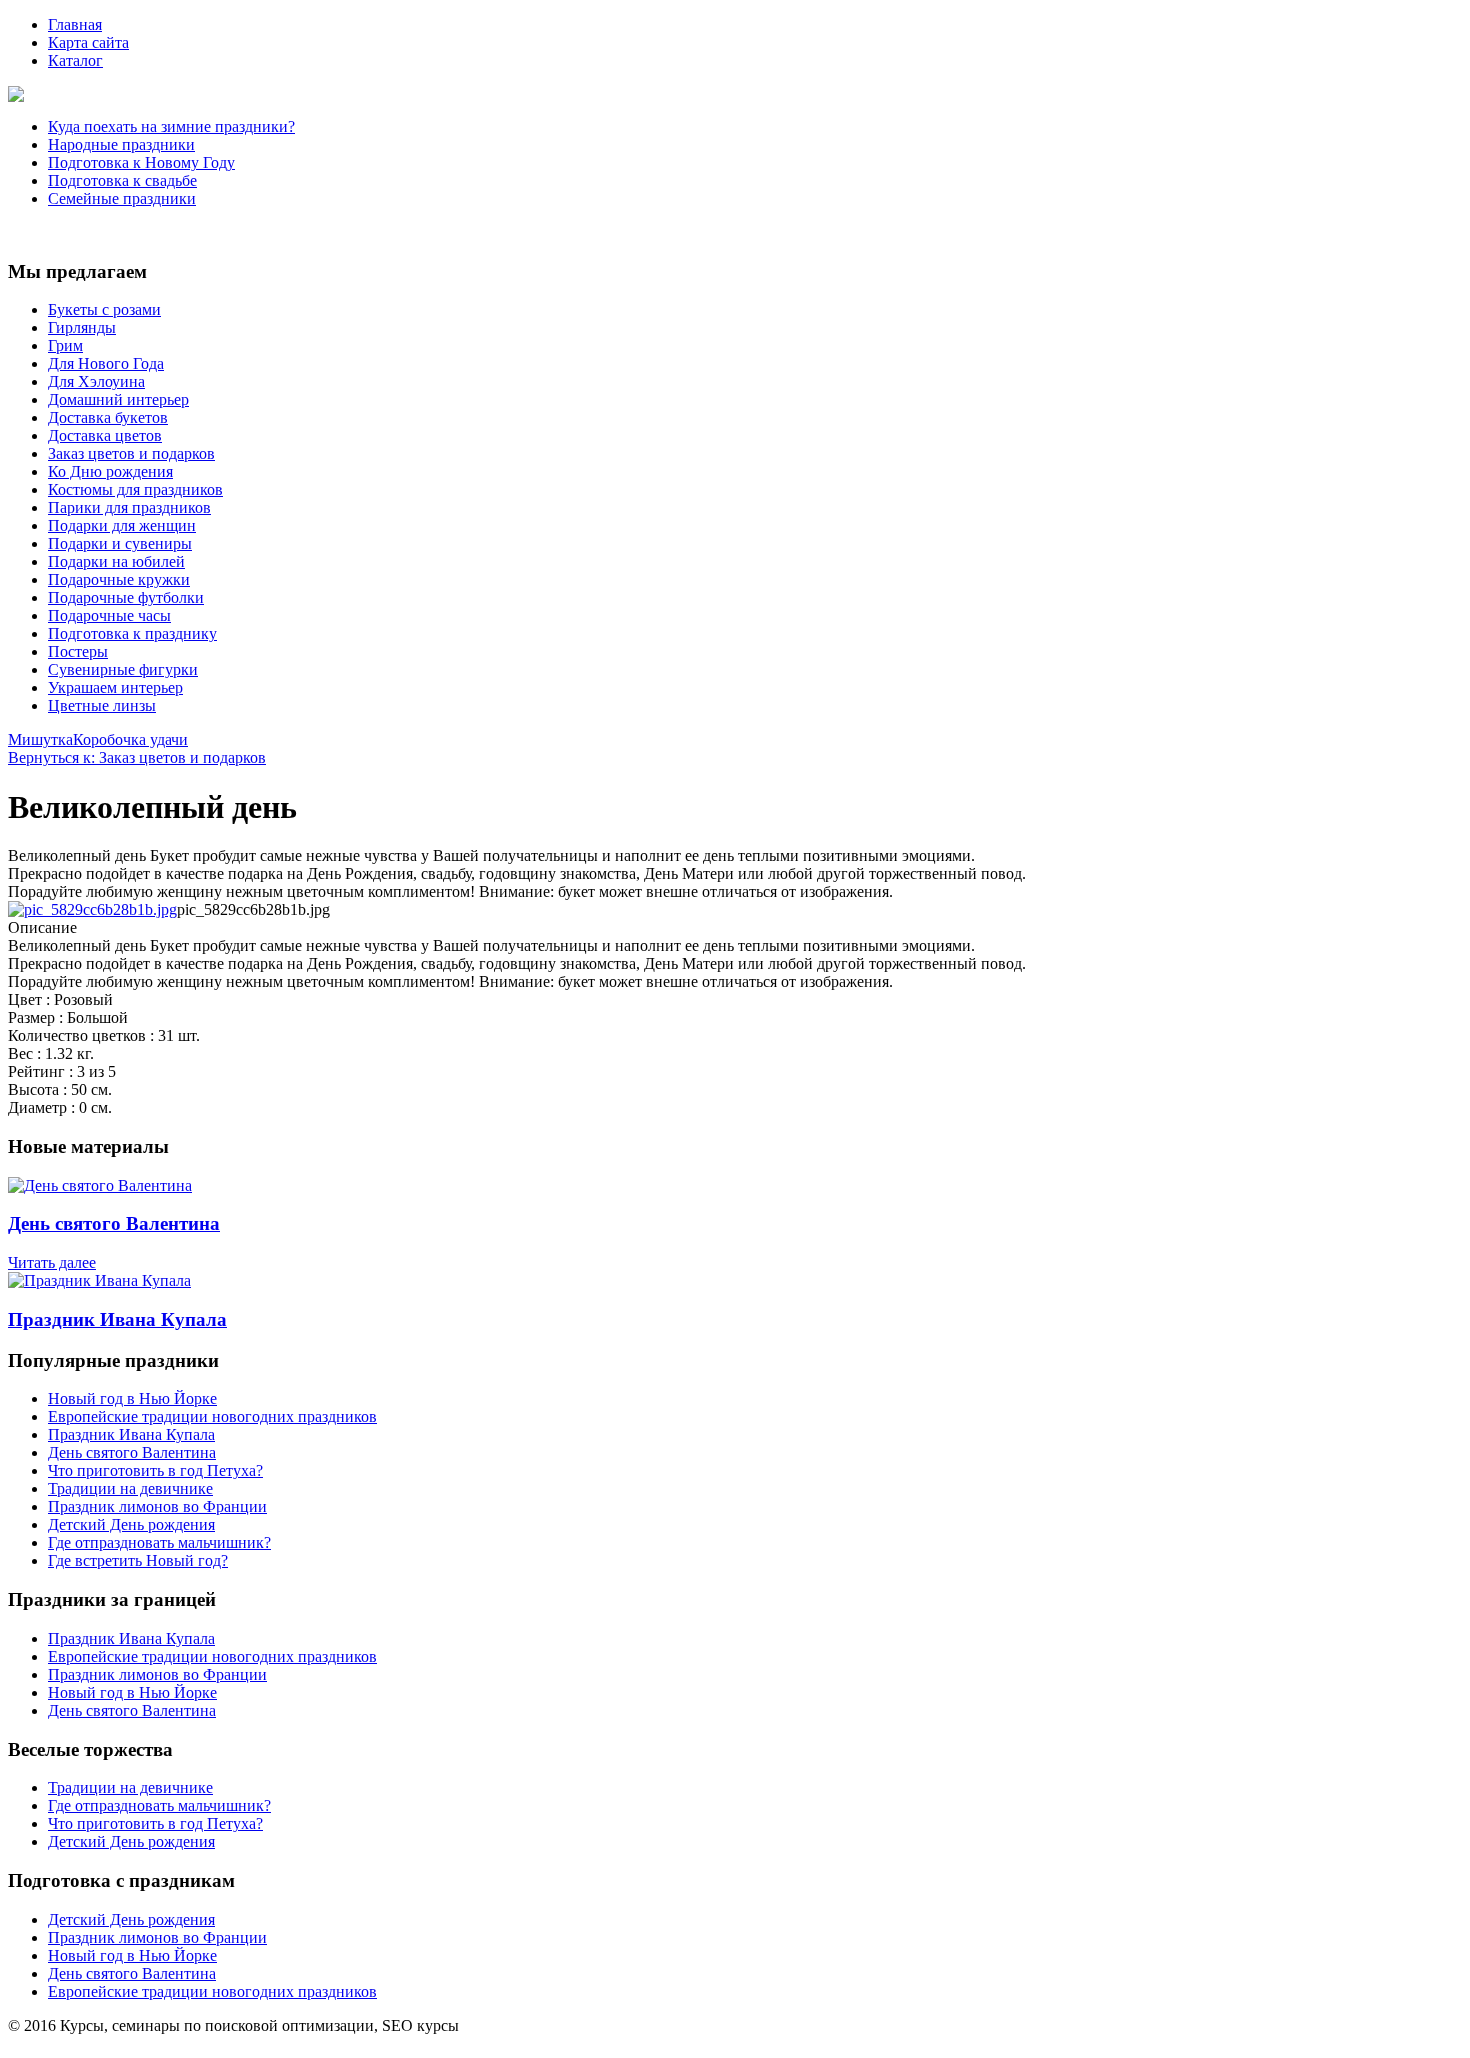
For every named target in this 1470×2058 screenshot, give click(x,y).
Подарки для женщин (122, 525)
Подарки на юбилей (116, 561)
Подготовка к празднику (132, 633)
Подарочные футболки (126, 597)
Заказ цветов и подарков (131, 453)
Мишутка (40, 739)
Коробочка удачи (130, 739)
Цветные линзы (102, 705)
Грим (65, 345)
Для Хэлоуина (96, 381)
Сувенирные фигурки (123, 669)
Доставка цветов (105, 435)
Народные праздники (121, 144)
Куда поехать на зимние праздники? (171, 126)
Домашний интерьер (118, 399)
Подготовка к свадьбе (122, 180)
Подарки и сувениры (120, 543)
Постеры (78, 651)
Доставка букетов (108, 417)
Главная (75, 24)
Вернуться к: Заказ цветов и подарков (137, 757)
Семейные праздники (122, 198)
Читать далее (52, 1262)
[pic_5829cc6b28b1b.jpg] (92, 909)
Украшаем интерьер (115, 687)
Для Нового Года (106, 363)
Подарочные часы (109, 615)
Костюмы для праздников (135, 489)
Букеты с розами (104, 309)
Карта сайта (88, 42)
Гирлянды (82, 327)
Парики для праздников (129, 507)
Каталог (75, 60)
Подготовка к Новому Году (141, 162)
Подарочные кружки (119, 579)
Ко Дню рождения (110, 471)
